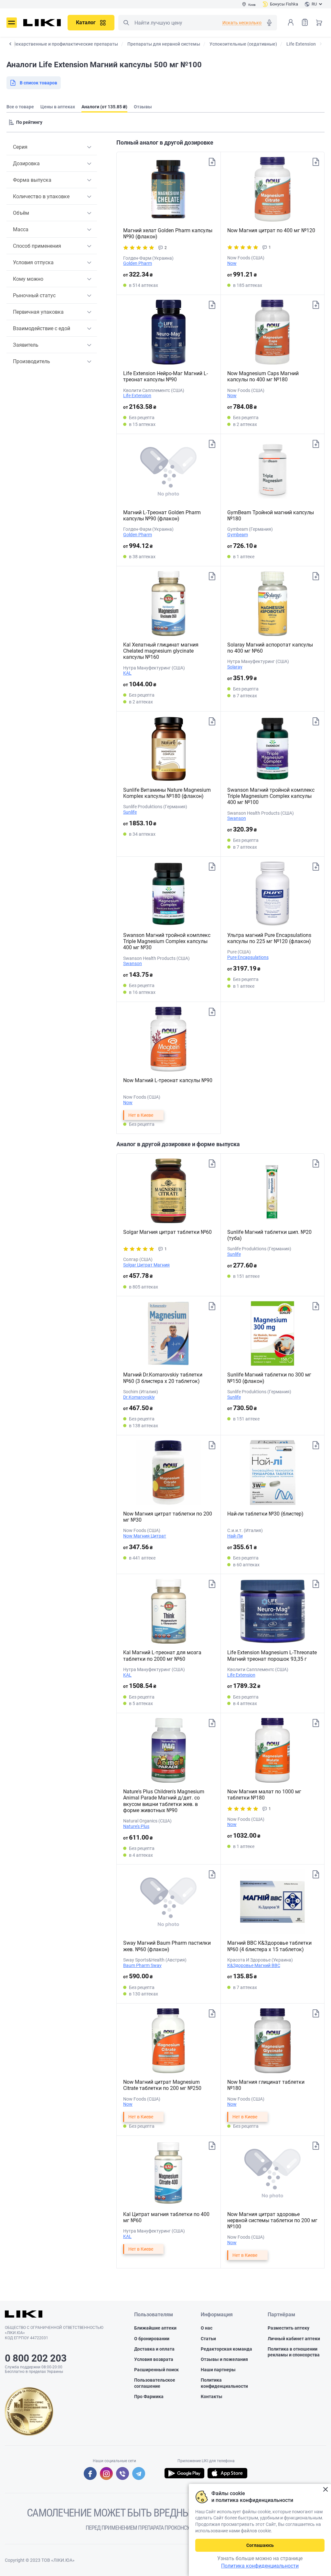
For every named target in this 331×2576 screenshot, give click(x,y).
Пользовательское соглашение (155, 2383)
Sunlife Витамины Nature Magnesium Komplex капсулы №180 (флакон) (167, 793)
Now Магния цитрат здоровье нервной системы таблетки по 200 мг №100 (272, 2220)
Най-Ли (235, 1536)
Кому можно (28, 279)
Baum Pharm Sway (142, 1965)
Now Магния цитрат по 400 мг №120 (271, 230)
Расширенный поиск (156, 2370)
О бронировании (152, 2339)
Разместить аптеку (288, 2328)
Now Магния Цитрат (145, 1536)
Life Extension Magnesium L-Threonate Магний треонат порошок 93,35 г (272, 1656)
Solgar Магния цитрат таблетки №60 (167, 1232)
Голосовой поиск (269, 23)
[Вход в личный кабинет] (291, 22)
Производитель (32, 361)
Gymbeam (238, 535)
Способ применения (37, 246)
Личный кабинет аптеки (294, 2339)
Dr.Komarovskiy (139, 1397)
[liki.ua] (42, 23)
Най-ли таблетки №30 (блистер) (265, 1514)
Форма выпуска (32, 180)
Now (232, 263)
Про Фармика (149, 2397)
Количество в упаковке (41, 196)
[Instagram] (106, 2473)
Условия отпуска (33, 262)
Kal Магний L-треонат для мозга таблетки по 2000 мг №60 (162, 1656)
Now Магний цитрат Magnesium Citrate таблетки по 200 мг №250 (162, 2085)
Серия (20, 147)
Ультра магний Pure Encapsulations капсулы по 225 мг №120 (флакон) (269, 938)
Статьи (208, 2339)
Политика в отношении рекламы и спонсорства (294, 2352)
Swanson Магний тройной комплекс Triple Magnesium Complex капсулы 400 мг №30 (167, 941)
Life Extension (137, 396)
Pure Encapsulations (248, 957)
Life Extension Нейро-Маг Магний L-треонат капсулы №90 (165, 376)
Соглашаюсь (260, 2545)
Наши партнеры (218, 2370)
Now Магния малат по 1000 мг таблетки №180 (264, 1795)
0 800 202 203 (36, 2358)
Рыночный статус (34, 295)
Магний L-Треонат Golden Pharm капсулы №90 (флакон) (162, 516)
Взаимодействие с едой (42, 328)
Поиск (126, 23)
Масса (21, 229)
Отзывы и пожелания (224, 2359)
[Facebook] (90, 2473)
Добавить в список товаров (212, 162)
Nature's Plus (136, 1826)
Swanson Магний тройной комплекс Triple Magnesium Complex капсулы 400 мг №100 (271, 796)
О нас (207, 2328)
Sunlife (130, 812)
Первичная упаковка (38, 312)
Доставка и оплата (154, 2349)
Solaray (235, 667)
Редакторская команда (226, 2349)
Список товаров (305, 22)
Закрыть (325, 2489)
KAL (127, 673)
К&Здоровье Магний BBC (254, 1965)
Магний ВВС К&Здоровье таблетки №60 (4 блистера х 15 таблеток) (269, 1946)
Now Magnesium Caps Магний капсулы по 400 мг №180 (263, 376)
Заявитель (26, 345)
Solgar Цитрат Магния (146, 1265)
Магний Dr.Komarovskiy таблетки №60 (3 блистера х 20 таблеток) (163, 1378)
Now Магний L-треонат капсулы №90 (168, 1080)
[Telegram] (139, 2473)
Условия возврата (154, 2359)
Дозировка (26, 163)
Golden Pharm (138, 263)
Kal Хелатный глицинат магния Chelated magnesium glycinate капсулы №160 (161, 651)
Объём (21, 213)
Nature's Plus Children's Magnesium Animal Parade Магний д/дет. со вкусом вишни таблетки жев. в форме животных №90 (164, 1801)
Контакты (212, 2397)
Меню (12, 23)
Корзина (319, 22)
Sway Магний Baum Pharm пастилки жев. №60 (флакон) (167, 1946)
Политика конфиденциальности (224, 2383)
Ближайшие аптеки (155, 2328)
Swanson (237, 818)
